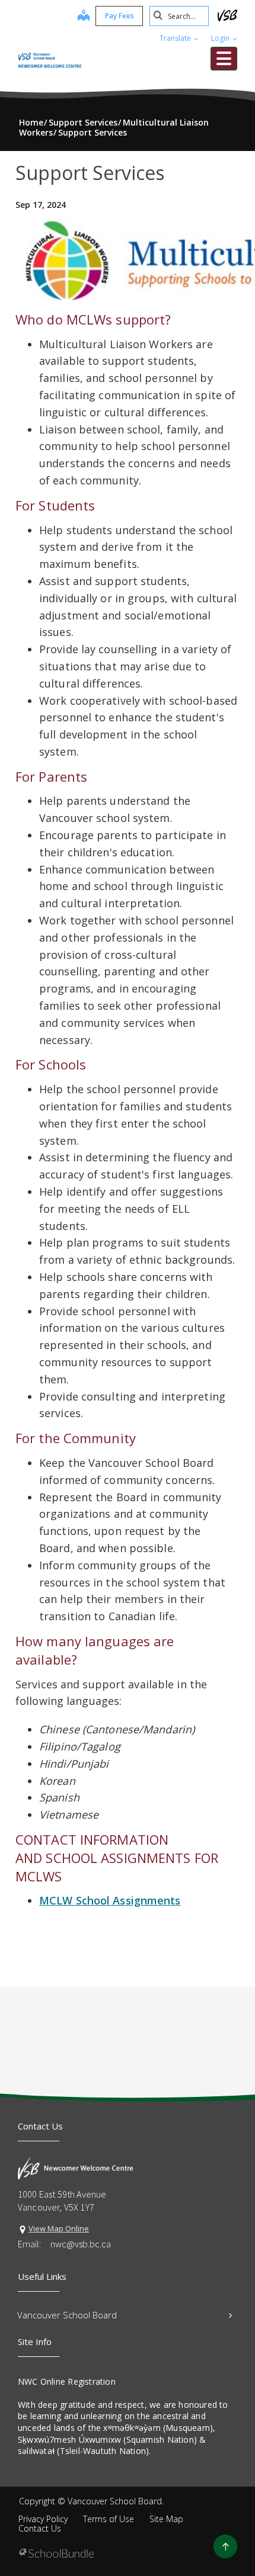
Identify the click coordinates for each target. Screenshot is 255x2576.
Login (221, 38)
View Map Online (59, 2228)
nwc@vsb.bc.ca (81, 2244)
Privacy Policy (43, 2519)
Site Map (166, 2519)
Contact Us (40, 2528)
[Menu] (224, 59)
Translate (176, 38)
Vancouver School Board (67, 2315)
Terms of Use (109, 2519)
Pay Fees (119, 16)
